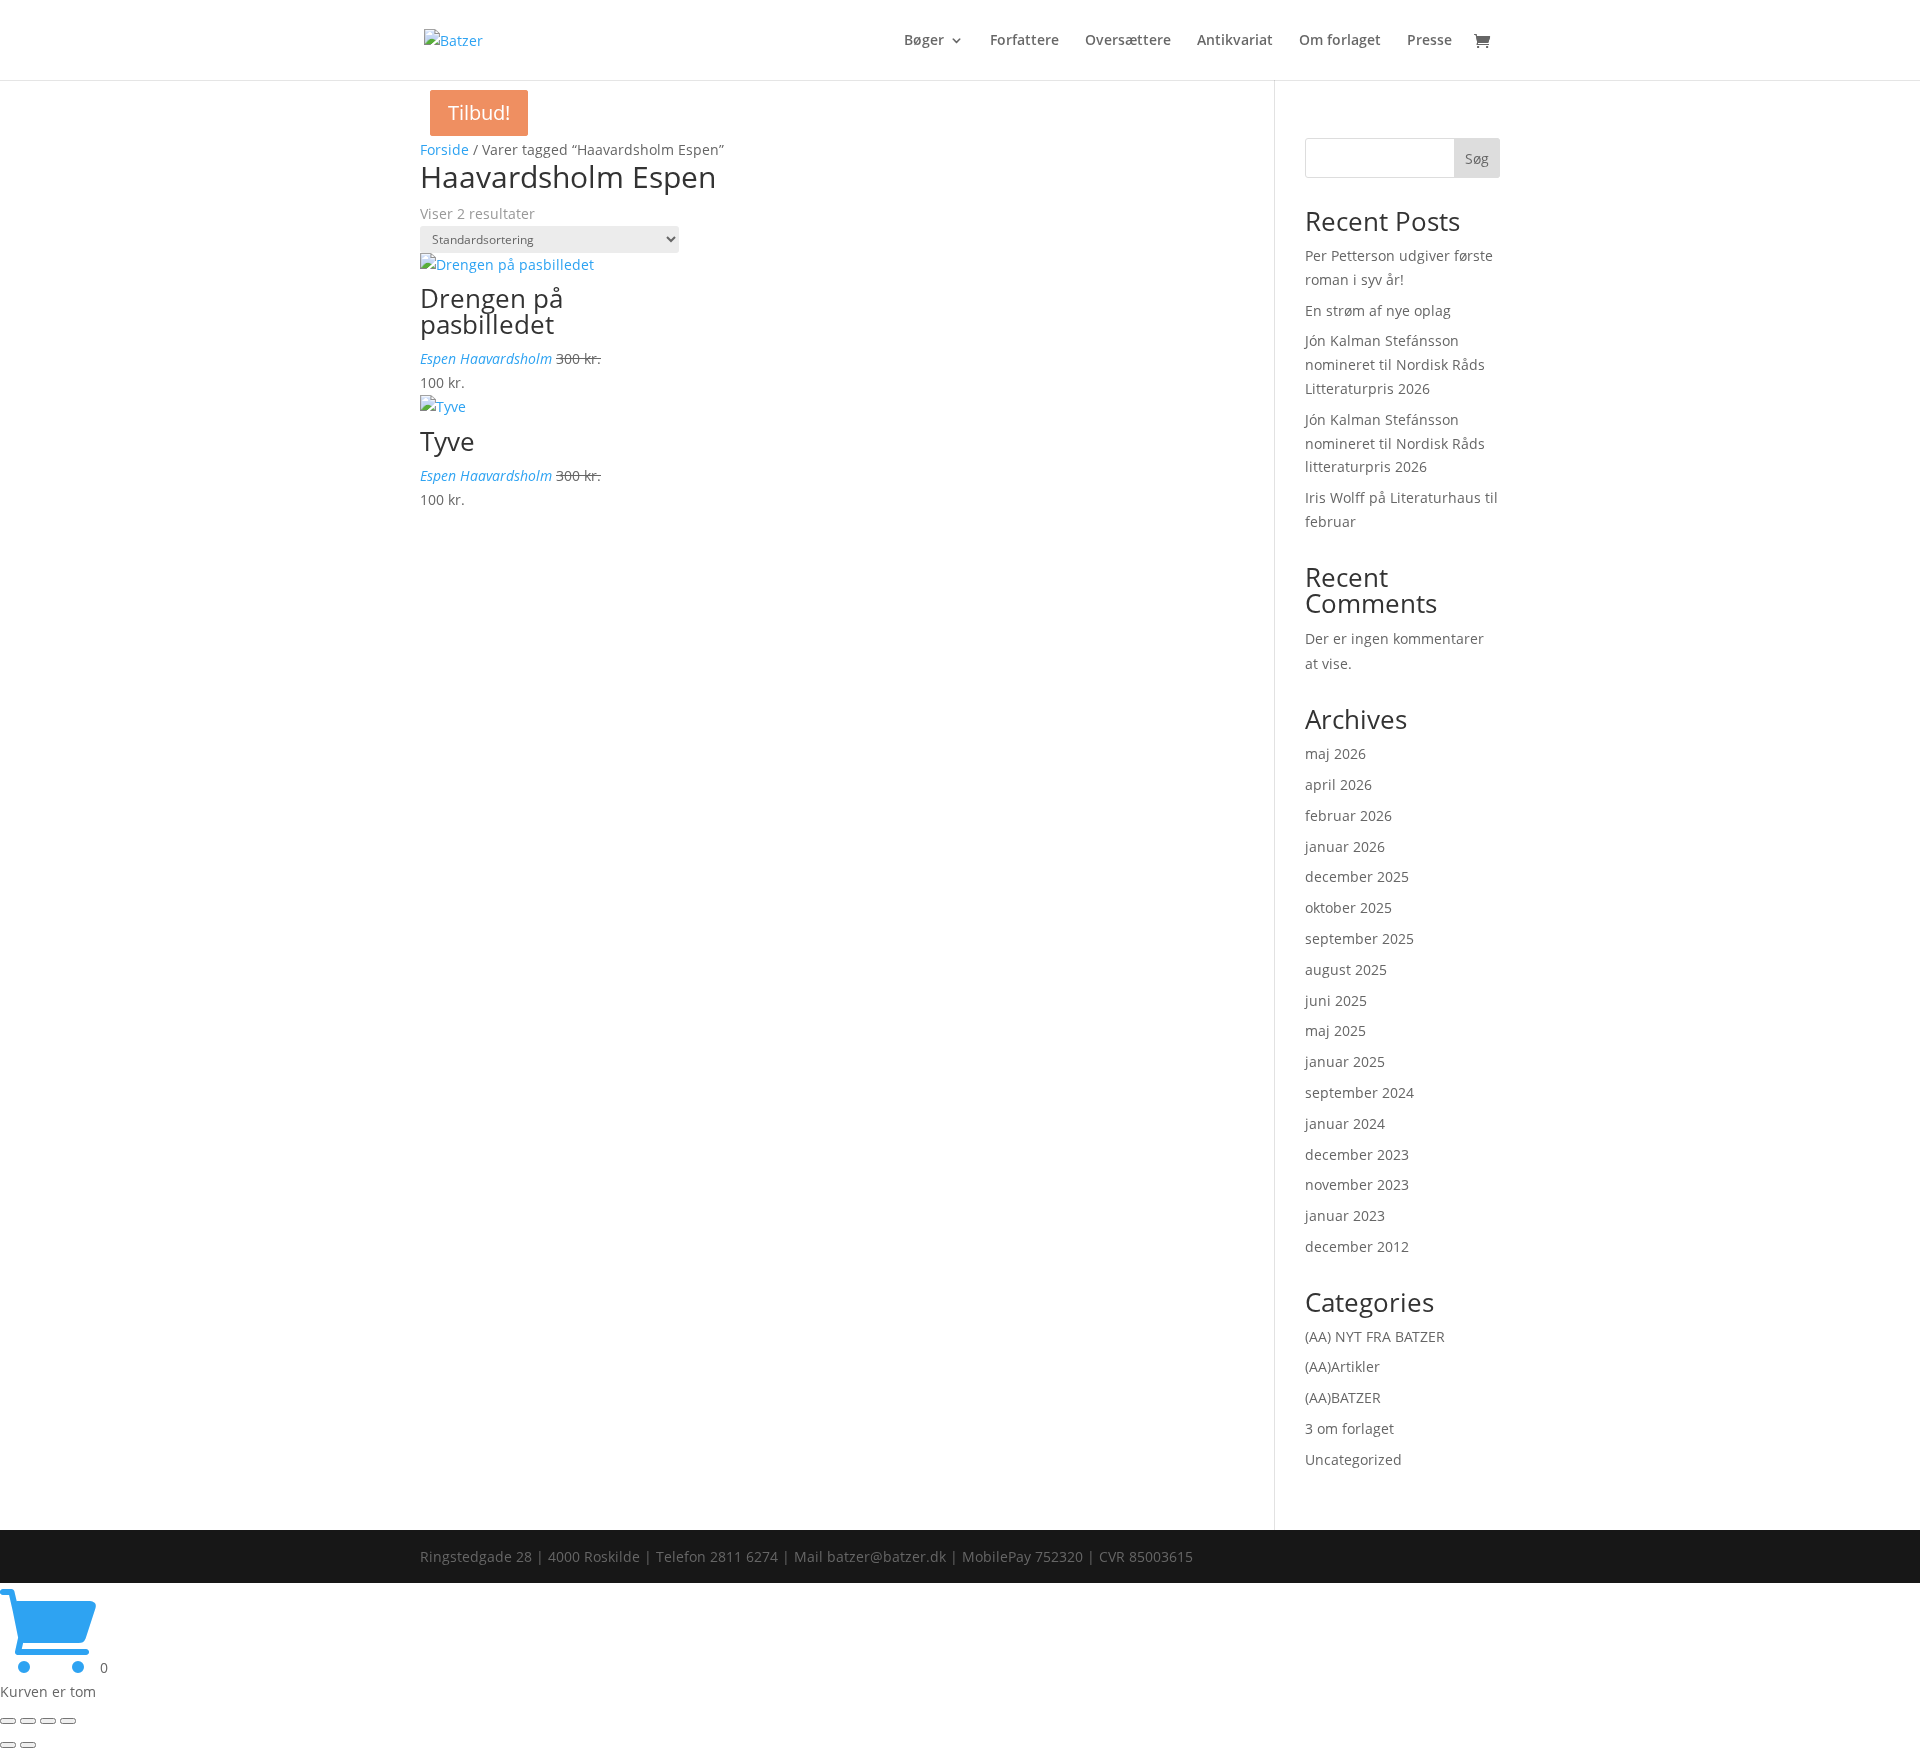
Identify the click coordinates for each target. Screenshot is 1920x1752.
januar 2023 (1345, 1215)
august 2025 (1346, 969)
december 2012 (1357, 1246)
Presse (1429, 41)
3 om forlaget (1349, 1428)
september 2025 (1359, 938)
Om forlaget (1340, 41)
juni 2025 (1336, 1000)
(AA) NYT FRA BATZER (1375, 1336)
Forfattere (1024, 41)
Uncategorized (1353, 1459)
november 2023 (1357, 1184)
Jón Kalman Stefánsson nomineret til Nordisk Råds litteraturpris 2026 (1395, 443)
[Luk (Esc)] (68, 1721)
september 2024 (1359, 1092)
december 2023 (1357, 1154)
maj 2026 (1335, 753)
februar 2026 (1348, 815)
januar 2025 (1345, 1061)
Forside (444, 149)
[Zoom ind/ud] (8, 1721)
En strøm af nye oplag (1378, 310)
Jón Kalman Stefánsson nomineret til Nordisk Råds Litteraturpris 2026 (1395, 364)
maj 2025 (1335, 1030)
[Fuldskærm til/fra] (28, 1721)
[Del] (48, 1721)
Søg (1477, 158)
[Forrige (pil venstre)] (8, 1745)
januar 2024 (1345, 1123)
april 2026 (1338, 784)
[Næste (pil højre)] (28, 1745)
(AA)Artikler (1342, 1366)
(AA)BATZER (1343, 1397)
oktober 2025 (1348, 907)
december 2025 (1357, 876)
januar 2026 (1345, 846)
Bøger (924, 41)
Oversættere (1128, 41)
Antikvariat (1235, 41)
